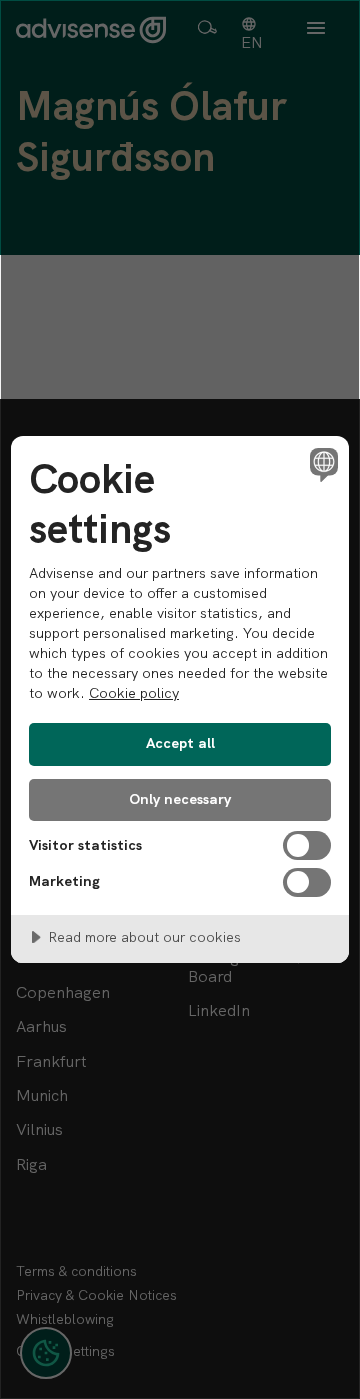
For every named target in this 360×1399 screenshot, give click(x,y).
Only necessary (180, 799)
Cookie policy (134, 693)
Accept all (180, 743)
